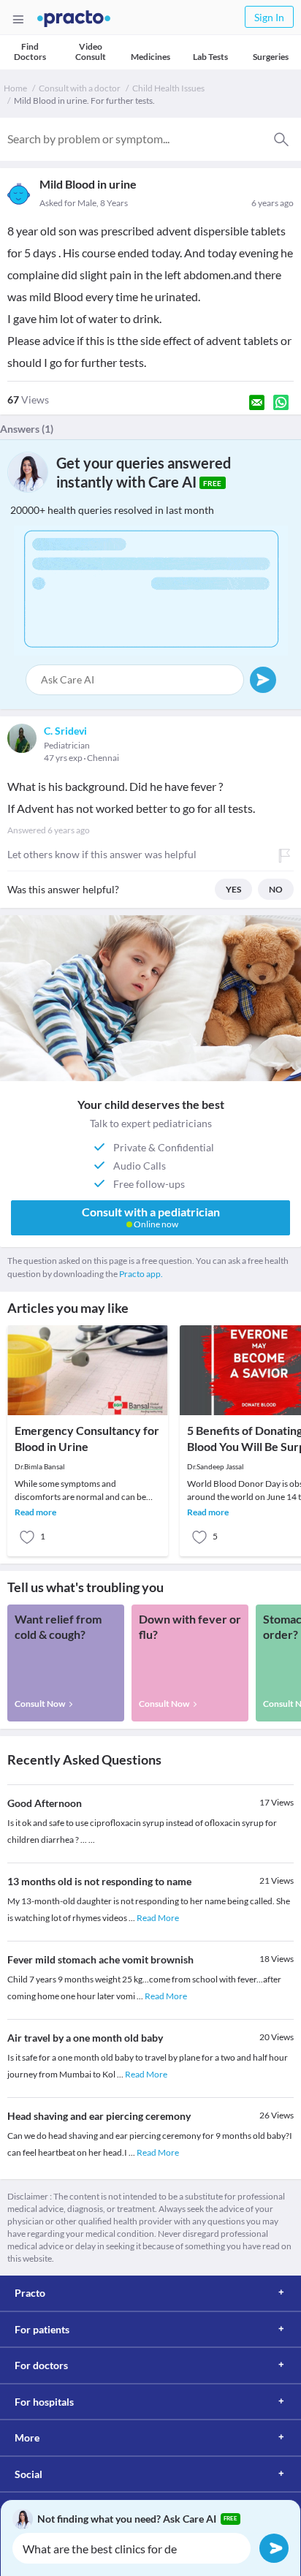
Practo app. (141, 1274)
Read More (158, 1918)
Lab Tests (210, 57)
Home (15, 88)
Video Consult (91, 52)
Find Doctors (30, 52)
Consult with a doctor (80, 88)
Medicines (150, 57)
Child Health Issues (168, 88)
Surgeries (271, 57)
